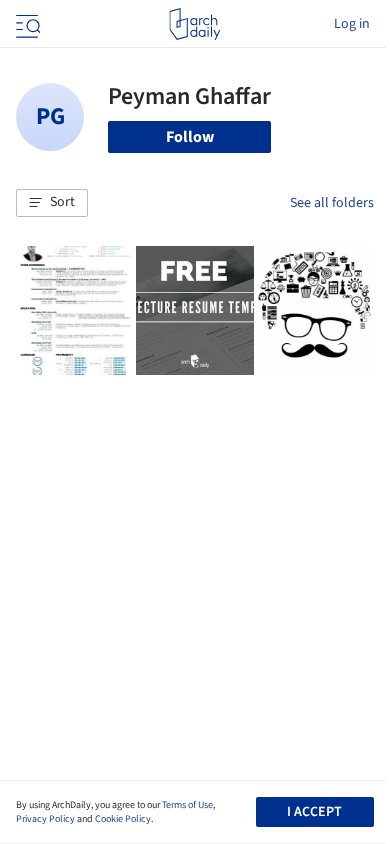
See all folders (332, 203)
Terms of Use (187, 805)
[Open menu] (26, 24)
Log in (352, 24)
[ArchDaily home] (194, 24)
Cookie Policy (123, 819)
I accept (314, 812)
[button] (52, 203)
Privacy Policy (45, 819)
